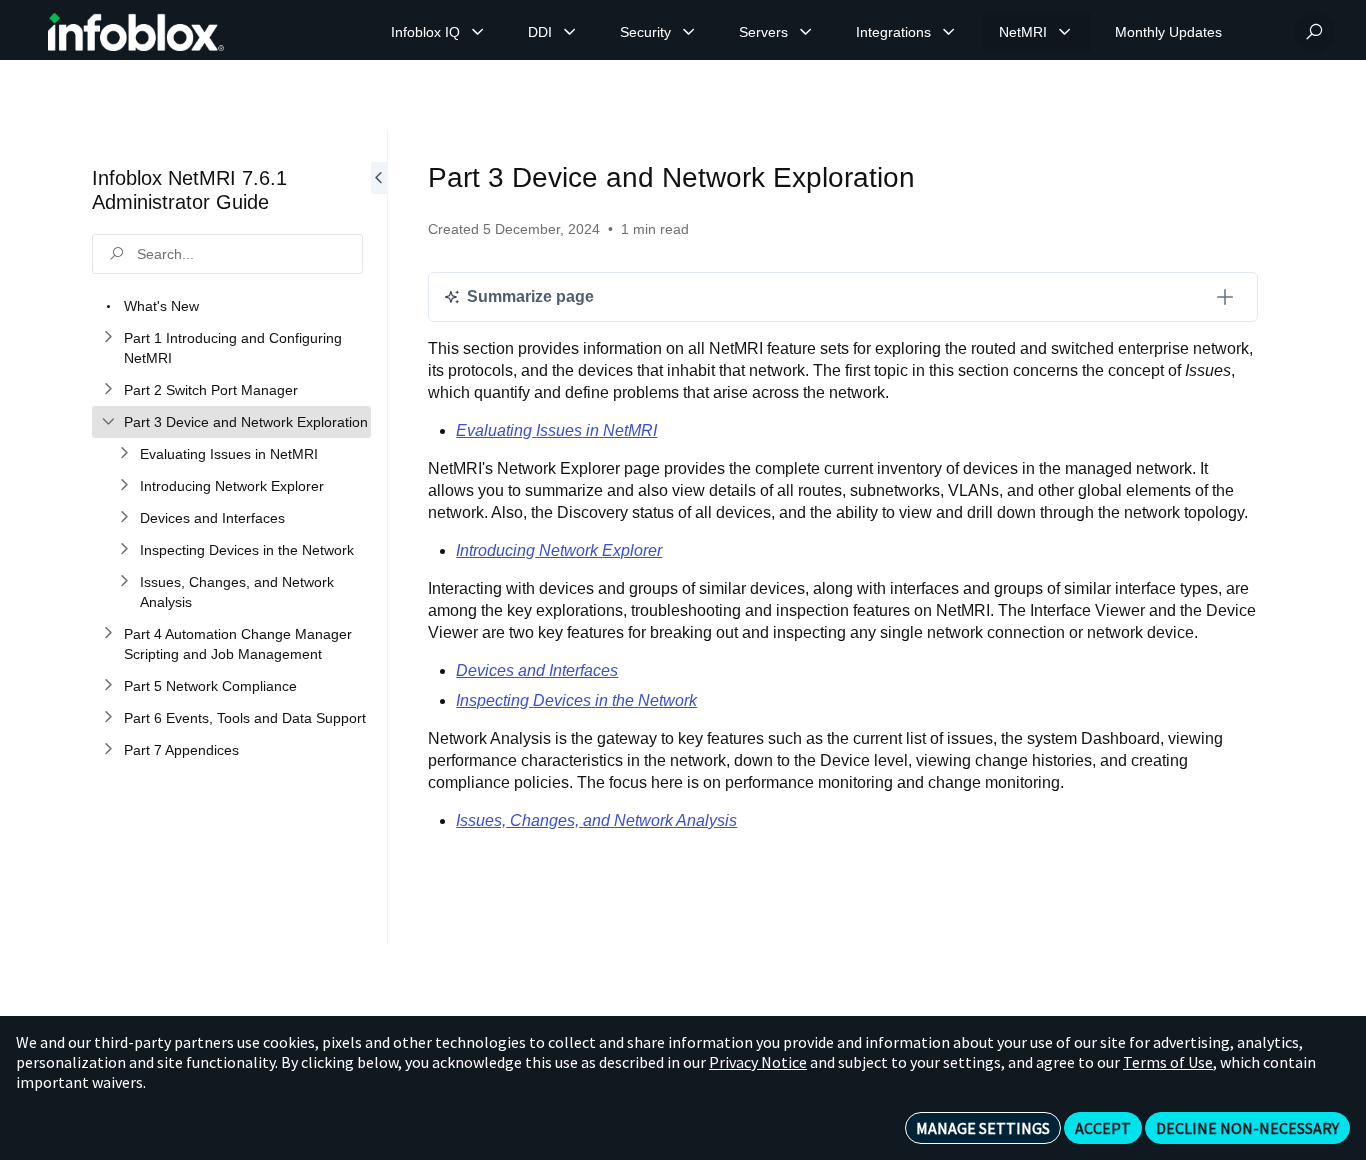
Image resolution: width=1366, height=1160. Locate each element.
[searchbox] (227, 254)
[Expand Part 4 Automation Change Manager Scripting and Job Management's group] (108, 634)
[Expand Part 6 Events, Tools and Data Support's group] (108, 718)
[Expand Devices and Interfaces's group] (124, 518)
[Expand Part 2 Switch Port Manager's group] (108, 390)
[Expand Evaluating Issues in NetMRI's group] (124, 454)
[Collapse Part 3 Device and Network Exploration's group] (108, 422)
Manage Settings (983, 1128)
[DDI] (570, 32)
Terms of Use (1168, 1062)
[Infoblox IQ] (478, 32)
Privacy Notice (758, 1062)
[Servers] (806, 32)
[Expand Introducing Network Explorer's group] (124, 486)
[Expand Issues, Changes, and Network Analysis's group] (124, 582)
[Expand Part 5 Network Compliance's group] (108, 686)
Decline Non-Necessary (1247, 1128)
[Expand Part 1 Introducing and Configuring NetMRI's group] (108, 338)
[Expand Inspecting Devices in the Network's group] (124, 550)
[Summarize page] (1225, 297)
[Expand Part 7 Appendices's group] (108, 750)
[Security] (689, 32)
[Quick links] (136, 32)
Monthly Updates (1168, 32)
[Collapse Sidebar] (379, 537)
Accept (1103, 1128)
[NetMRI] (1065, 32)
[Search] (1314, 32)
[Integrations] (949, 32)
